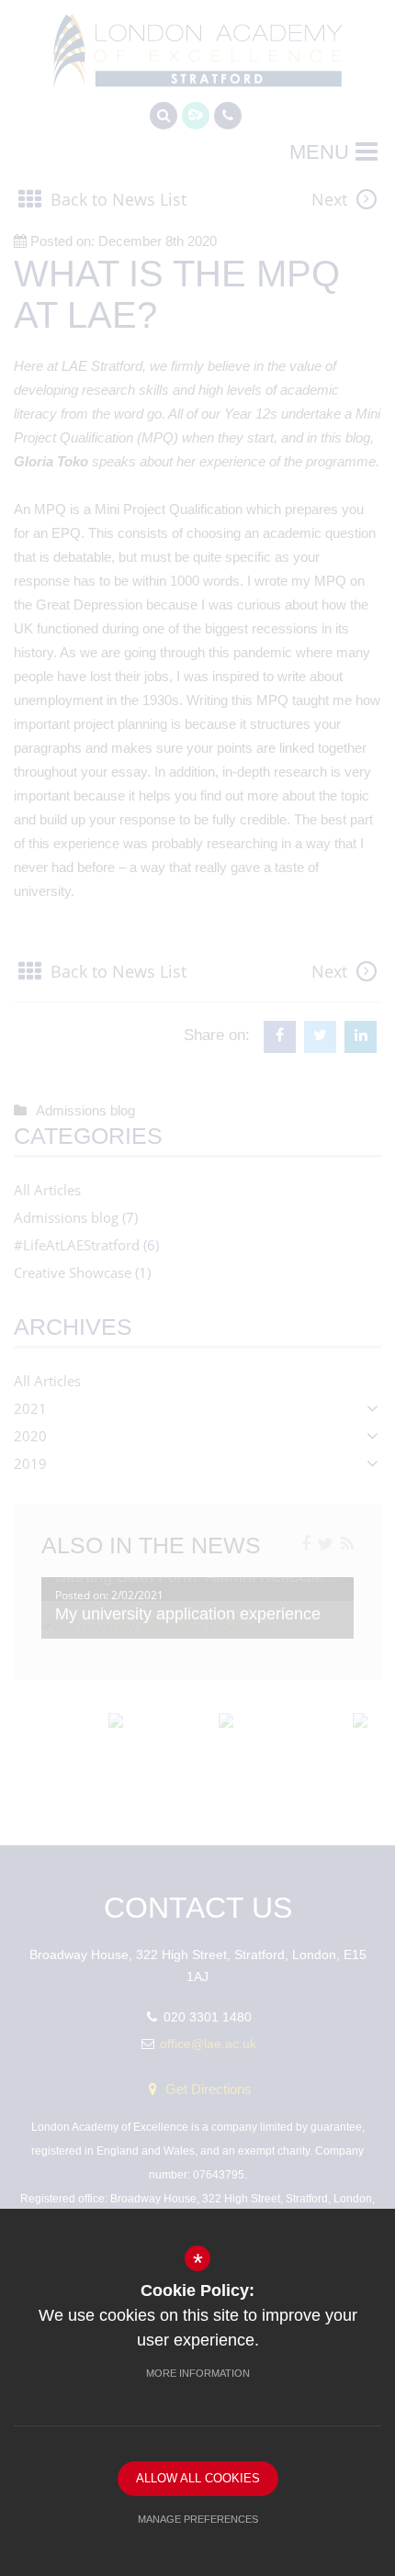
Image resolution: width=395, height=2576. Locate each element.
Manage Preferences (198, 2519)
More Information (198, 2373)
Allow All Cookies (198, 2478)
